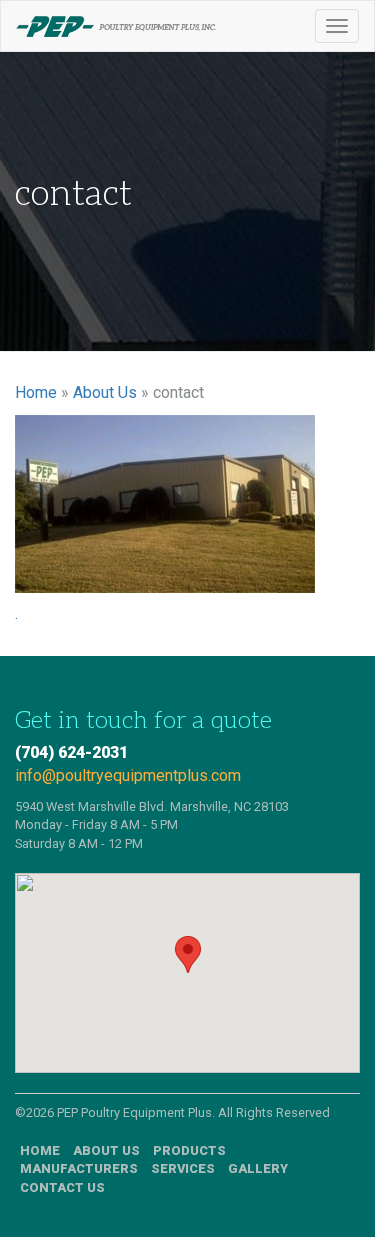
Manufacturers (79, 1168)
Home (36, 392)
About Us (105, 392)
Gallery (258, 1168)
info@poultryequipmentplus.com (128, 775)
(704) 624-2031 (71, 752)
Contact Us (62, 1187)
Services (183, 1168)
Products (189, 1150)
